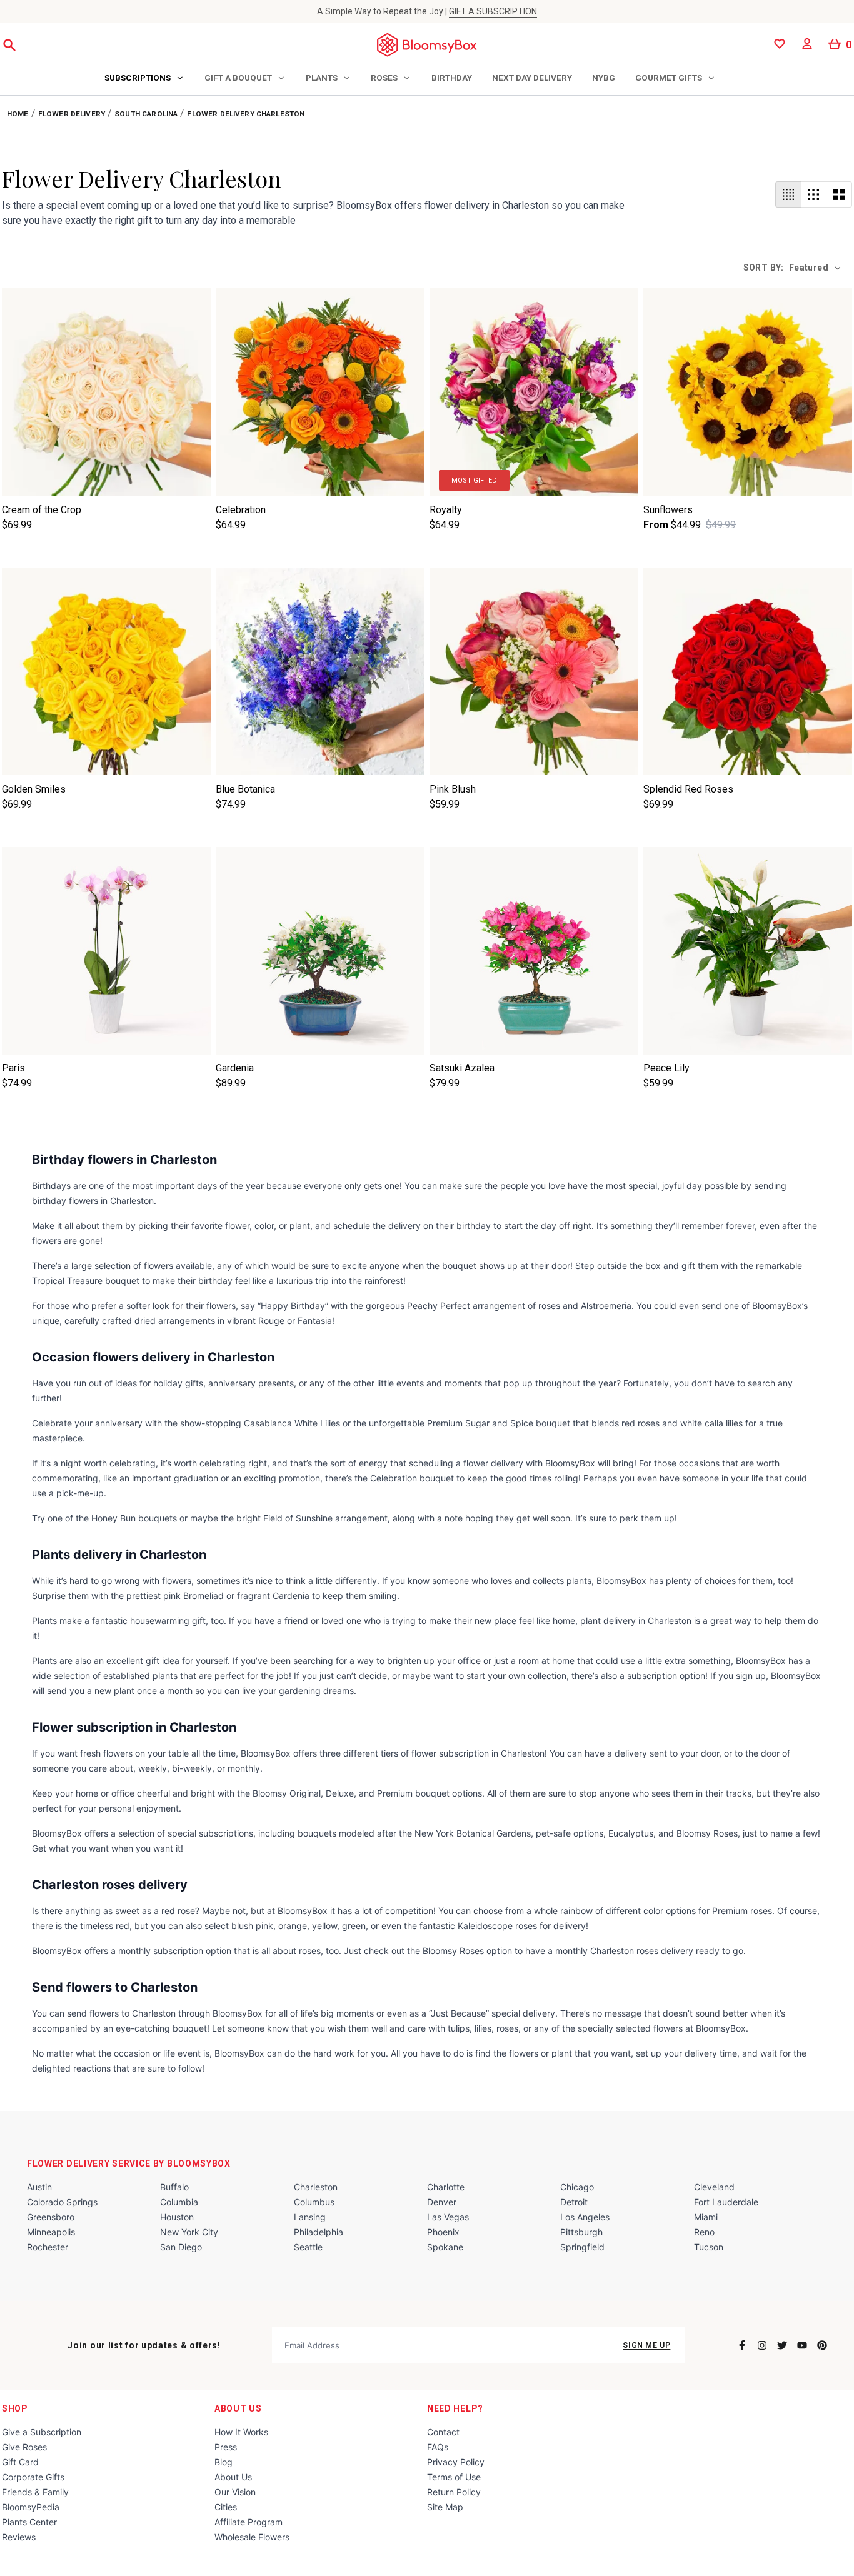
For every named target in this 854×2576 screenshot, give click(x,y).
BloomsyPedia (31, 2507)
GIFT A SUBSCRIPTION (493, 11)
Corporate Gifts (33, 2477)
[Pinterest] (822, 2345)
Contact (443, 2432)
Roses (384, 78)
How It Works (241, 2432)
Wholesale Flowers (252, 2537)
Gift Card (20, 2462)
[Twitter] (782, 2345)
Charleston (316, 2187)
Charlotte (446, 2187)
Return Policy (454, 2492)
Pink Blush (453, 789)
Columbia (179, 2202)
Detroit (574, 2202)
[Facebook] (742, 2345)
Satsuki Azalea (462, 1068)
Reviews (19, 2537)
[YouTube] (802, 2345)
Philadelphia (319, 2232)
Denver (442, 2202)
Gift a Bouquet (238, 78)
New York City (189, 2232)
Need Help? (455, 2408)
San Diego (181, 2247)
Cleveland (714, 2187)
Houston (177, 2217)
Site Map (445, 2507)
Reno (704, 2232)
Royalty (446, 510)
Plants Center (29, 2522)
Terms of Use (454, 2477)
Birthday (452, 78)
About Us (238, 2408)
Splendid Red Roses (688, 789)
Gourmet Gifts (669, 78)
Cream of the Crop (42, 510)
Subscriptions (138, 78)
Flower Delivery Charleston (246, 114)
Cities (226, 2507)
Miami (706, 2217)
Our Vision (235, 2492)
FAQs (438, 2447)
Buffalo (174, 2187)
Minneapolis (51, 2232)
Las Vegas (448, 2217)
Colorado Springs (62, 2202)
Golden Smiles (34, 789)
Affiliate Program (249, 2522)
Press (226, 2447)
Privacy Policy (456, 2462)
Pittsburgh (581, 2232)
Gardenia (235, 1068)
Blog (224, 2462)
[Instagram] (762, 2345)
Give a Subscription (42, 2432)
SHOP (15, 2408)
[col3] (814, 194)
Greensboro (51, 2217)
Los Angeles (585, 2217)
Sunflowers (668, 510)
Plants (322, 78)
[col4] (788, 194)
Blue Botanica (245, 789)
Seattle (308, 2247)
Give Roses (24, 2447)
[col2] (839, 194)
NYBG (604, 78)
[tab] (144, 79)
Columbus (314, 2202)
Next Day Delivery (532, 78)
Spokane (445, 2247)
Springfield (582, 2247)
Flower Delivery (72, 114)
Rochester (48, 2247)
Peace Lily (666, 1068)
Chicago (577, 2187)
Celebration (241, 510)
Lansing (310, 2217)
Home (18, 114)
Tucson (709, 2247)
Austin (39, 2187)
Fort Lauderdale (726, 2202)
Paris (13, 1068)
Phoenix (443, 2232)
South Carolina (146, 114)
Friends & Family (35, 2492)
